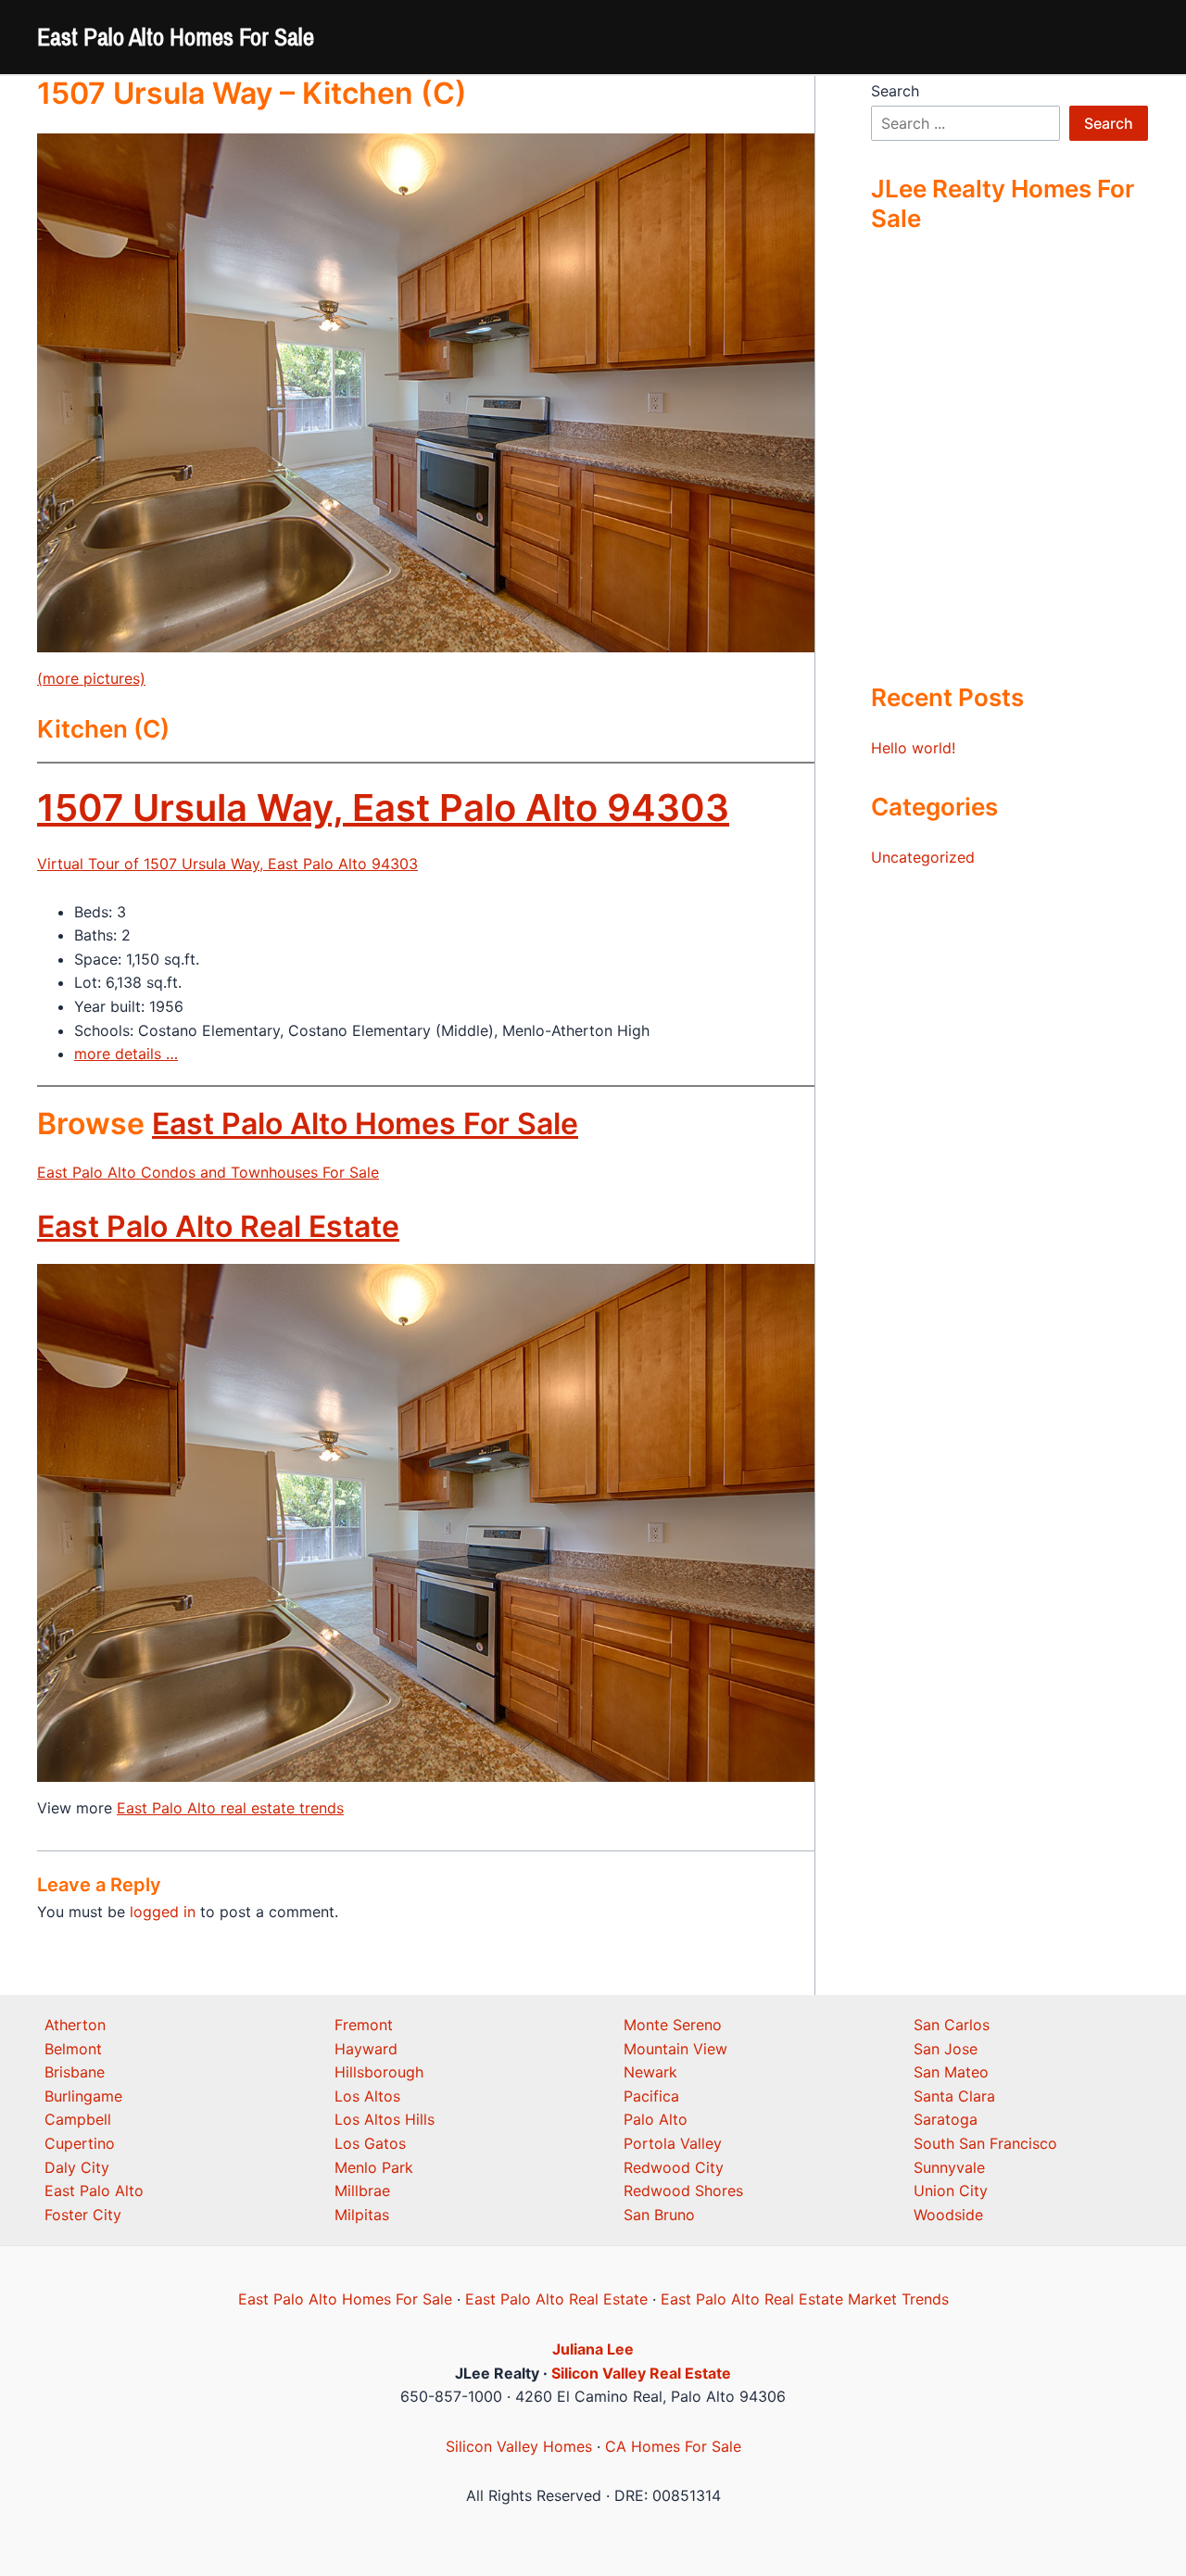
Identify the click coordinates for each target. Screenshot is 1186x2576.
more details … (126, 1054)
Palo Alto (656, 2119)
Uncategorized (923, 857)
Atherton (75, 2025)
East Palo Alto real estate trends (230, 1808)
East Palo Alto (94, 2191)
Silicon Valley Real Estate (641, 2373)
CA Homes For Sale (673, 2446)
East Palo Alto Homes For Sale (176, 37)
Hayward (366, 2049)
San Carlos (952, 2025)
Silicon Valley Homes (519, 2446)
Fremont (364, 2025)
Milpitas (362, 2215)
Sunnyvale (949, 2167)
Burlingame (83, 2096)
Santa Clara (954, 2096)
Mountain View (675, 2049)
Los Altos (367, 2096)
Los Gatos (370, 2143)
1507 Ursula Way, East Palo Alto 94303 (383, 808)
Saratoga (946, 2119)
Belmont (73, 2049)
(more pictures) (91, 678)
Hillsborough (379, 2072)
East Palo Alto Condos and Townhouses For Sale (208, 1172)
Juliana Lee (593, 2349)
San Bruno (659, 2215)
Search (895, 91)
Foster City (83, 2215)
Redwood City (674, 2167)
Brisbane (75, 2072)
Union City (951, 2191)
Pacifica (651, 2096)
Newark (650, 2072)
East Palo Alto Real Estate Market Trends (805, 2299)
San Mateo (951, 2072)
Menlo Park (374, 2167)
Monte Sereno (673, 2025)
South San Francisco (985, 2143)
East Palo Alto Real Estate (218, 1226)
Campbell (78, 2119)
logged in (163, 1912)
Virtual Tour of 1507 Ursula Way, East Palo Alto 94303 (227, 864)
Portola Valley (673, 2143)
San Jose (946, 2049)
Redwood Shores (683, 2191)
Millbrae (362, 2191)
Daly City (77, 2167)
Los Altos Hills (385, 2119)
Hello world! (913, 748)
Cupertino (80, 2143)
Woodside (948, 2215)
